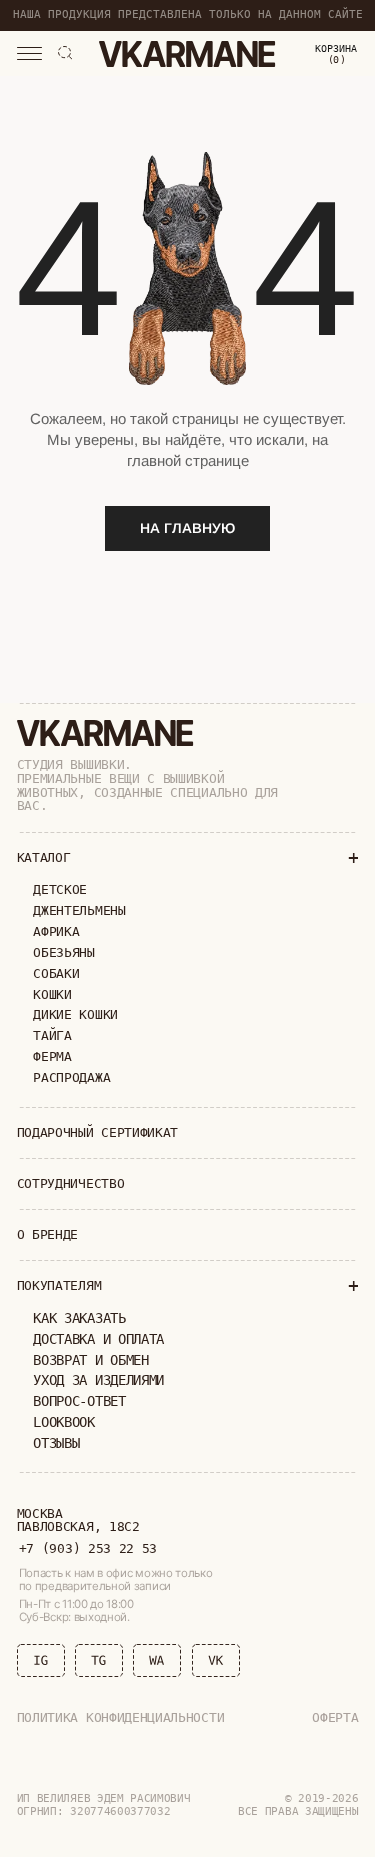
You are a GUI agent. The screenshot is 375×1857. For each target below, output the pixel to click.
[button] (29, 54)
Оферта (335, 1717)
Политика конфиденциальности (121, 1717)
